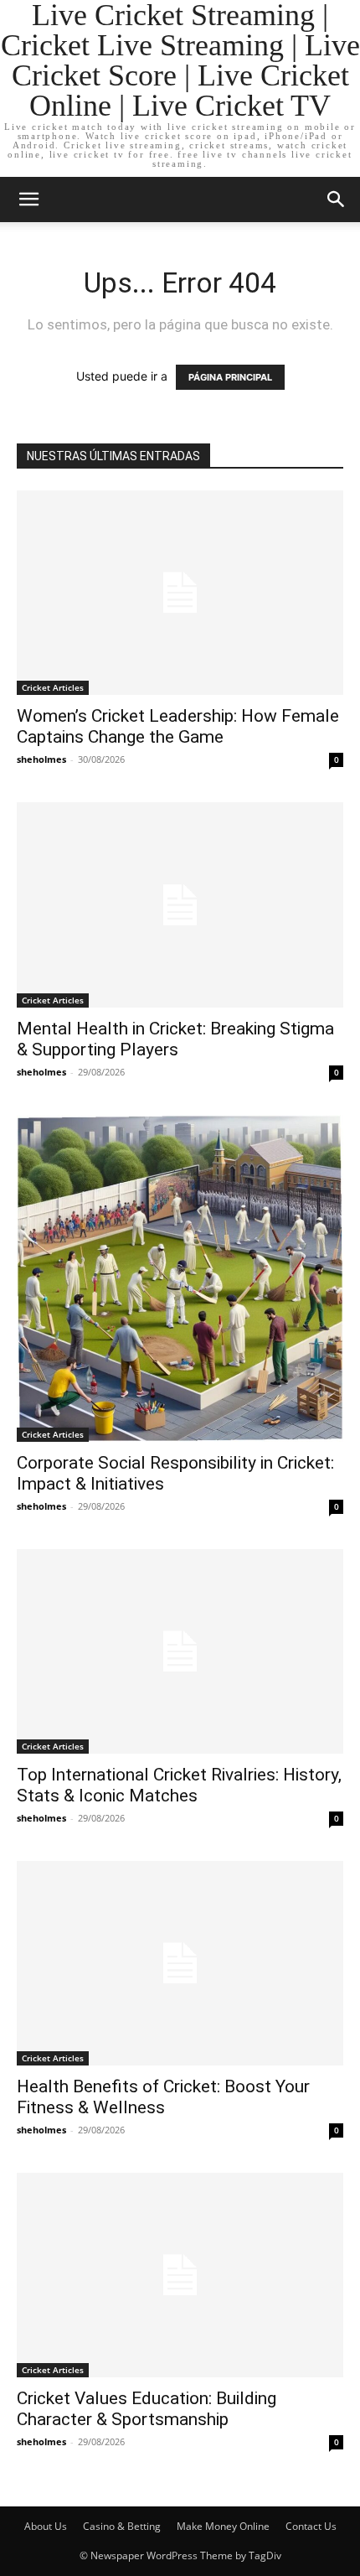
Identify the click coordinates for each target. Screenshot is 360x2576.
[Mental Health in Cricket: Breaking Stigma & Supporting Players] (180, 904)
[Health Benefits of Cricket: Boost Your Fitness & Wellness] (180, 1963)
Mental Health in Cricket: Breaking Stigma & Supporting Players (175, 1039)
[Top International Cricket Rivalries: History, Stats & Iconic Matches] (180, 1651)
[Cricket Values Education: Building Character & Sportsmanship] (180, 2275)
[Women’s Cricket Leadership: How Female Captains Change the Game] (180, 593)
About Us (46, 2526)
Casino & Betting (122, 2526)
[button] (28, 200)
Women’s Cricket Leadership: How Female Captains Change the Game (178, 726)
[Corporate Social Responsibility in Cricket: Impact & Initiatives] (180, 1278)
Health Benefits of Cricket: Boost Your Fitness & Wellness (163, 2097)
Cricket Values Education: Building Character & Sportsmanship (147, 2409)
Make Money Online (223, 2526)
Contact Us (311, 2526)
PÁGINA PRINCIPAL (230, 377)
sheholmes (41, 759)
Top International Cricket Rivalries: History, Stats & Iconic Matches (179, 1785)
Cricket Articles (53, 687)
